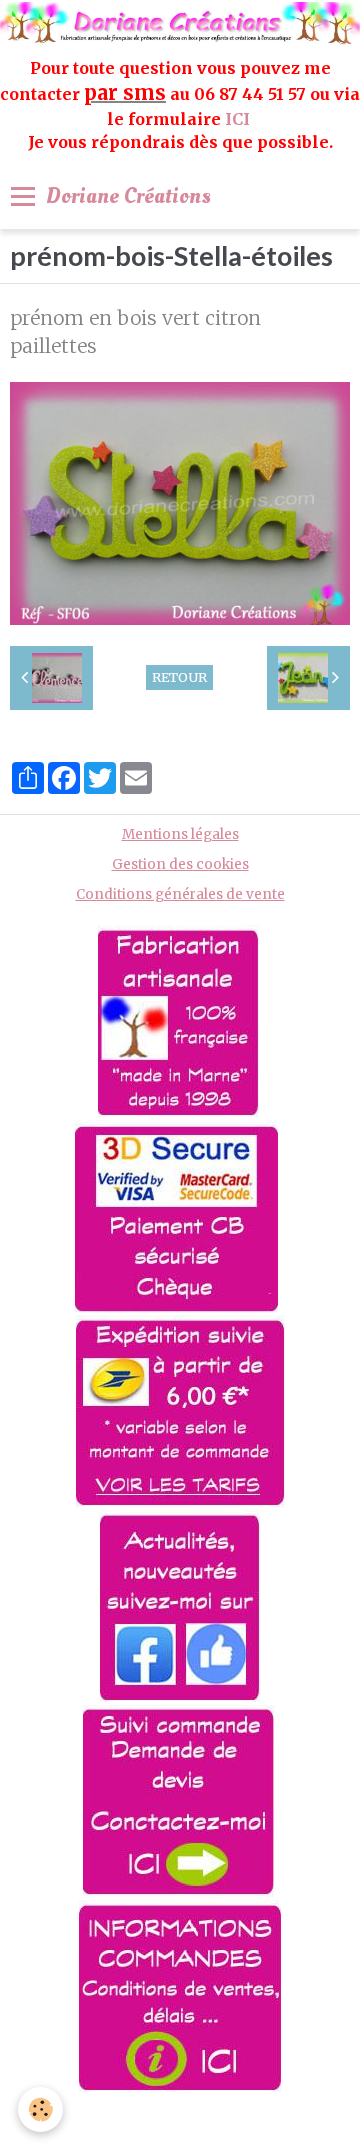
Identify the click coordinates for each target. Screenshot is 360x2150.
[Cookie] (40, 2109)
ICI (239, 119)
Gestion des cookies (180, 864)
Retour (179, 677)
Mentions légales (180, 834)
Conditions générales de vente (180, 894)
